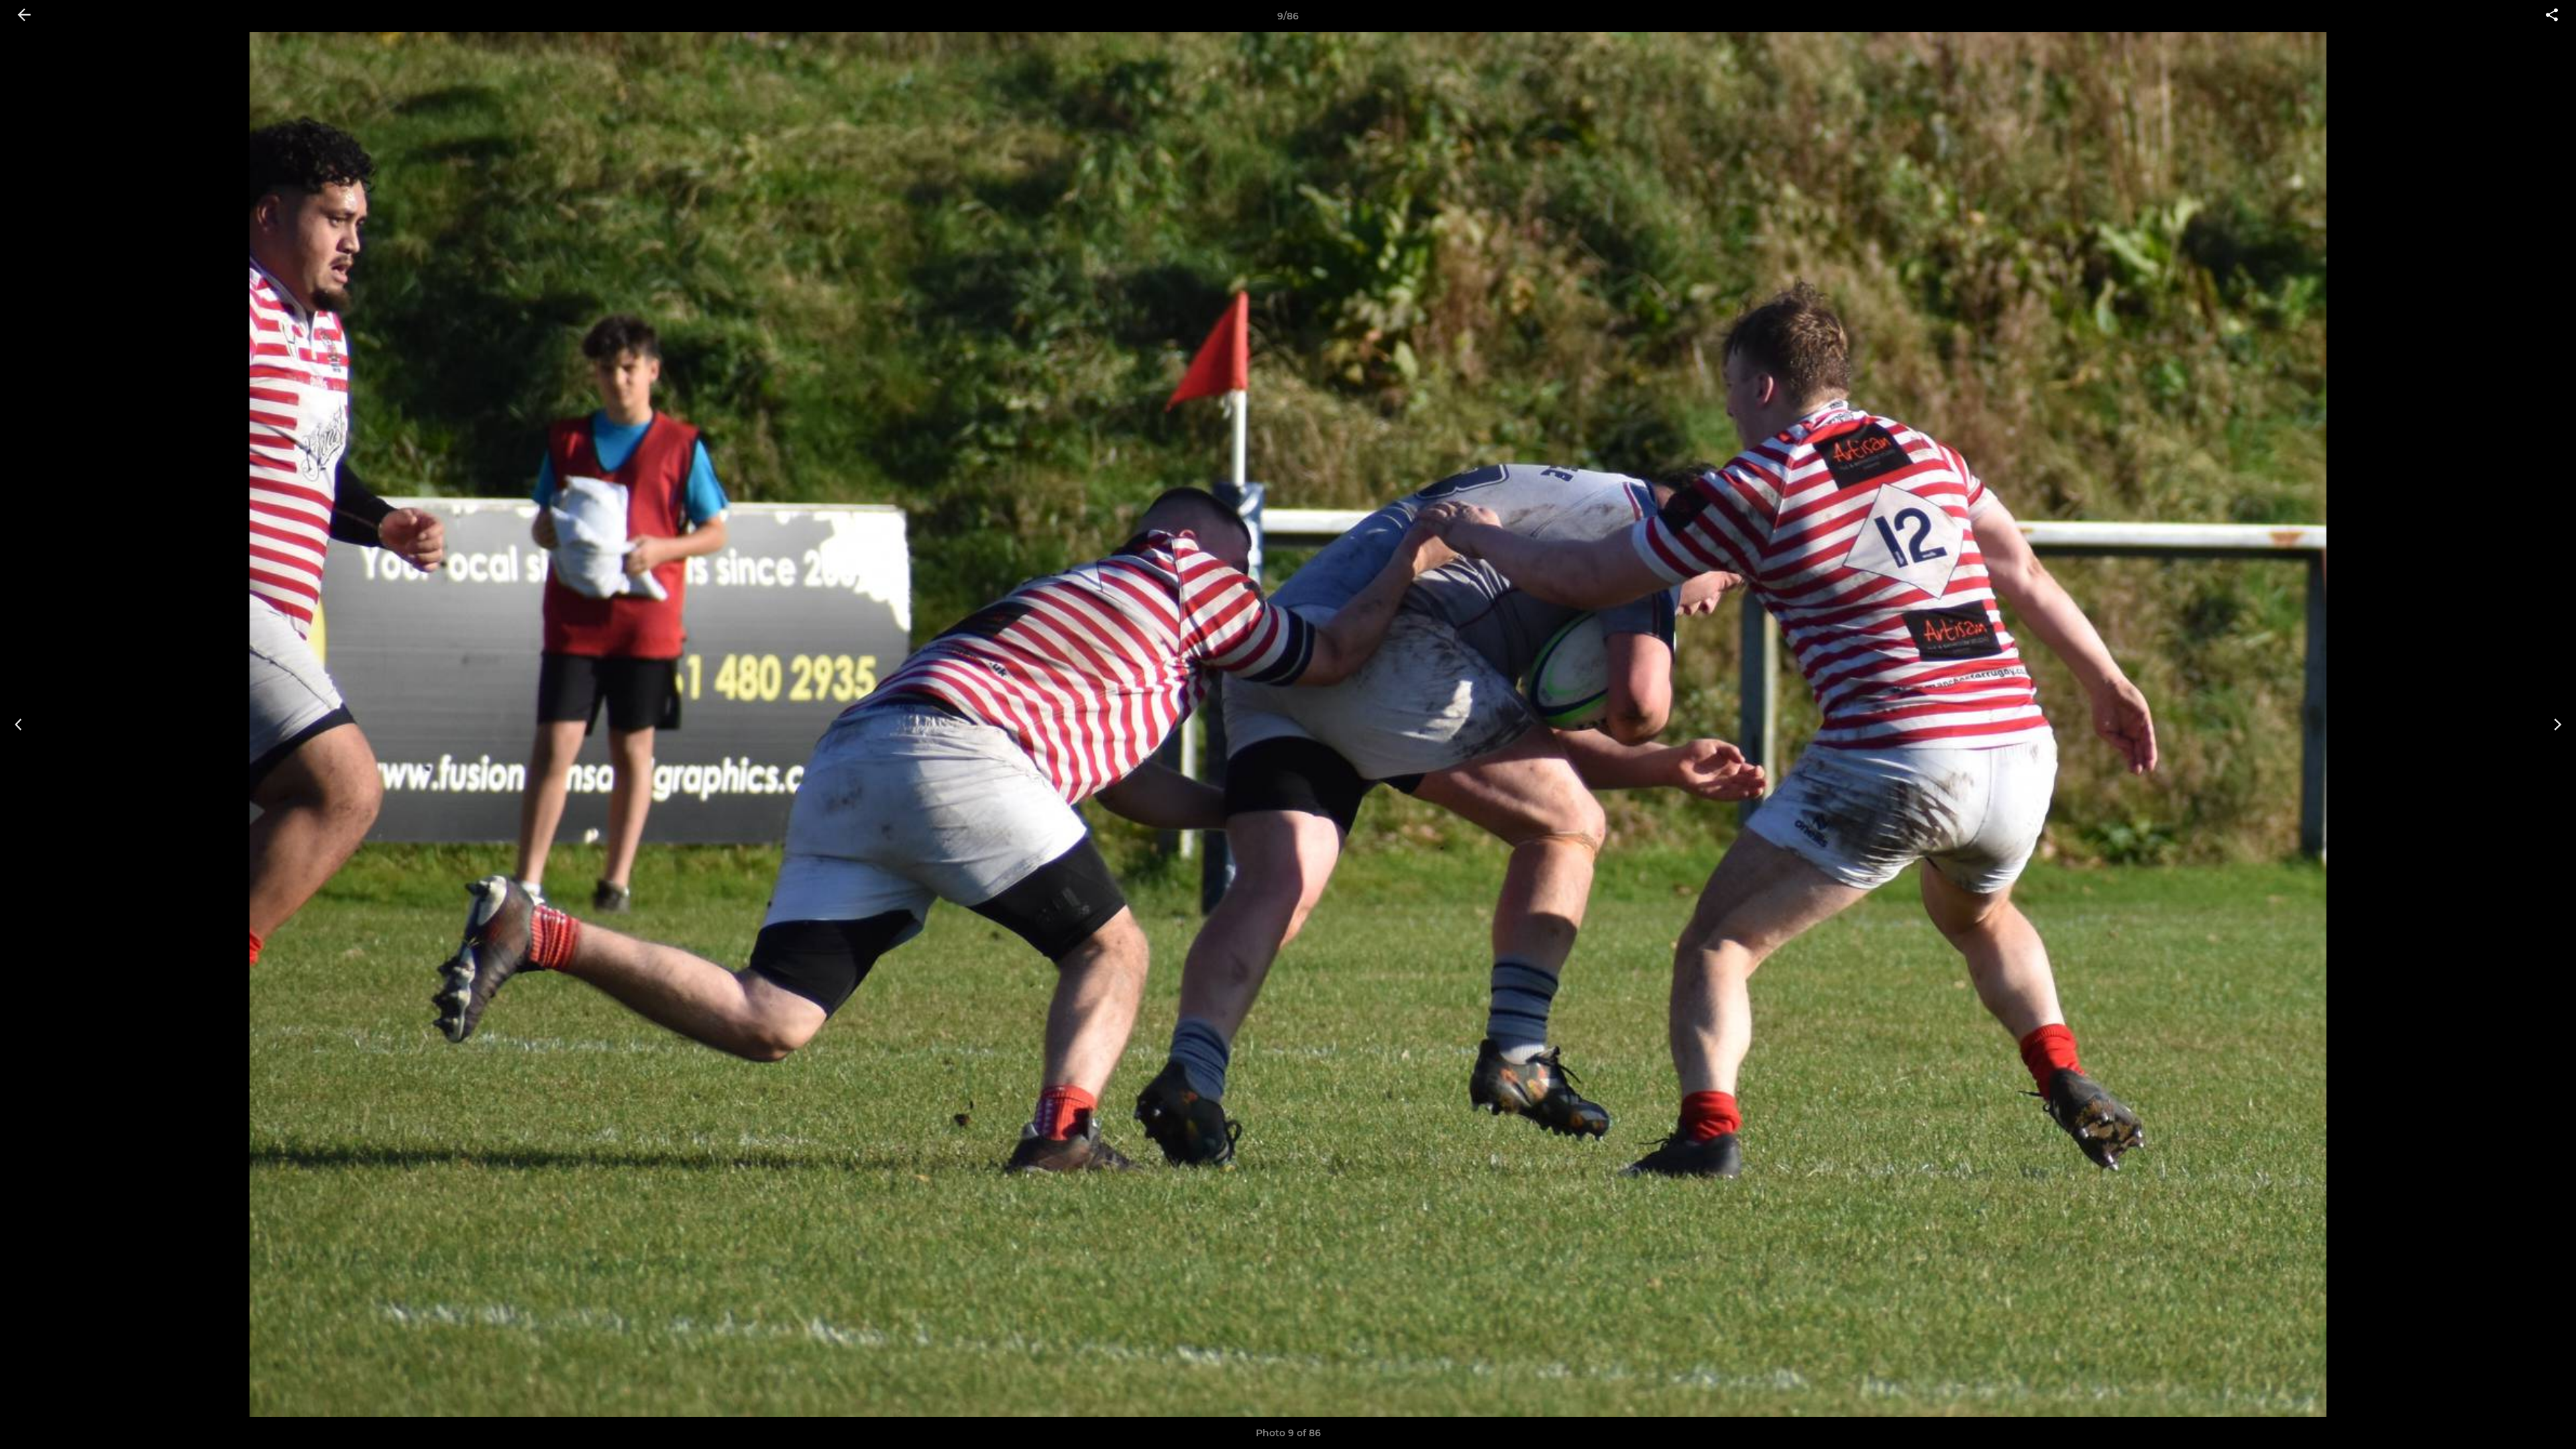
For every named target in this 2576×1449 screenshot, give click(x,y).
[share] (2552, 16)
